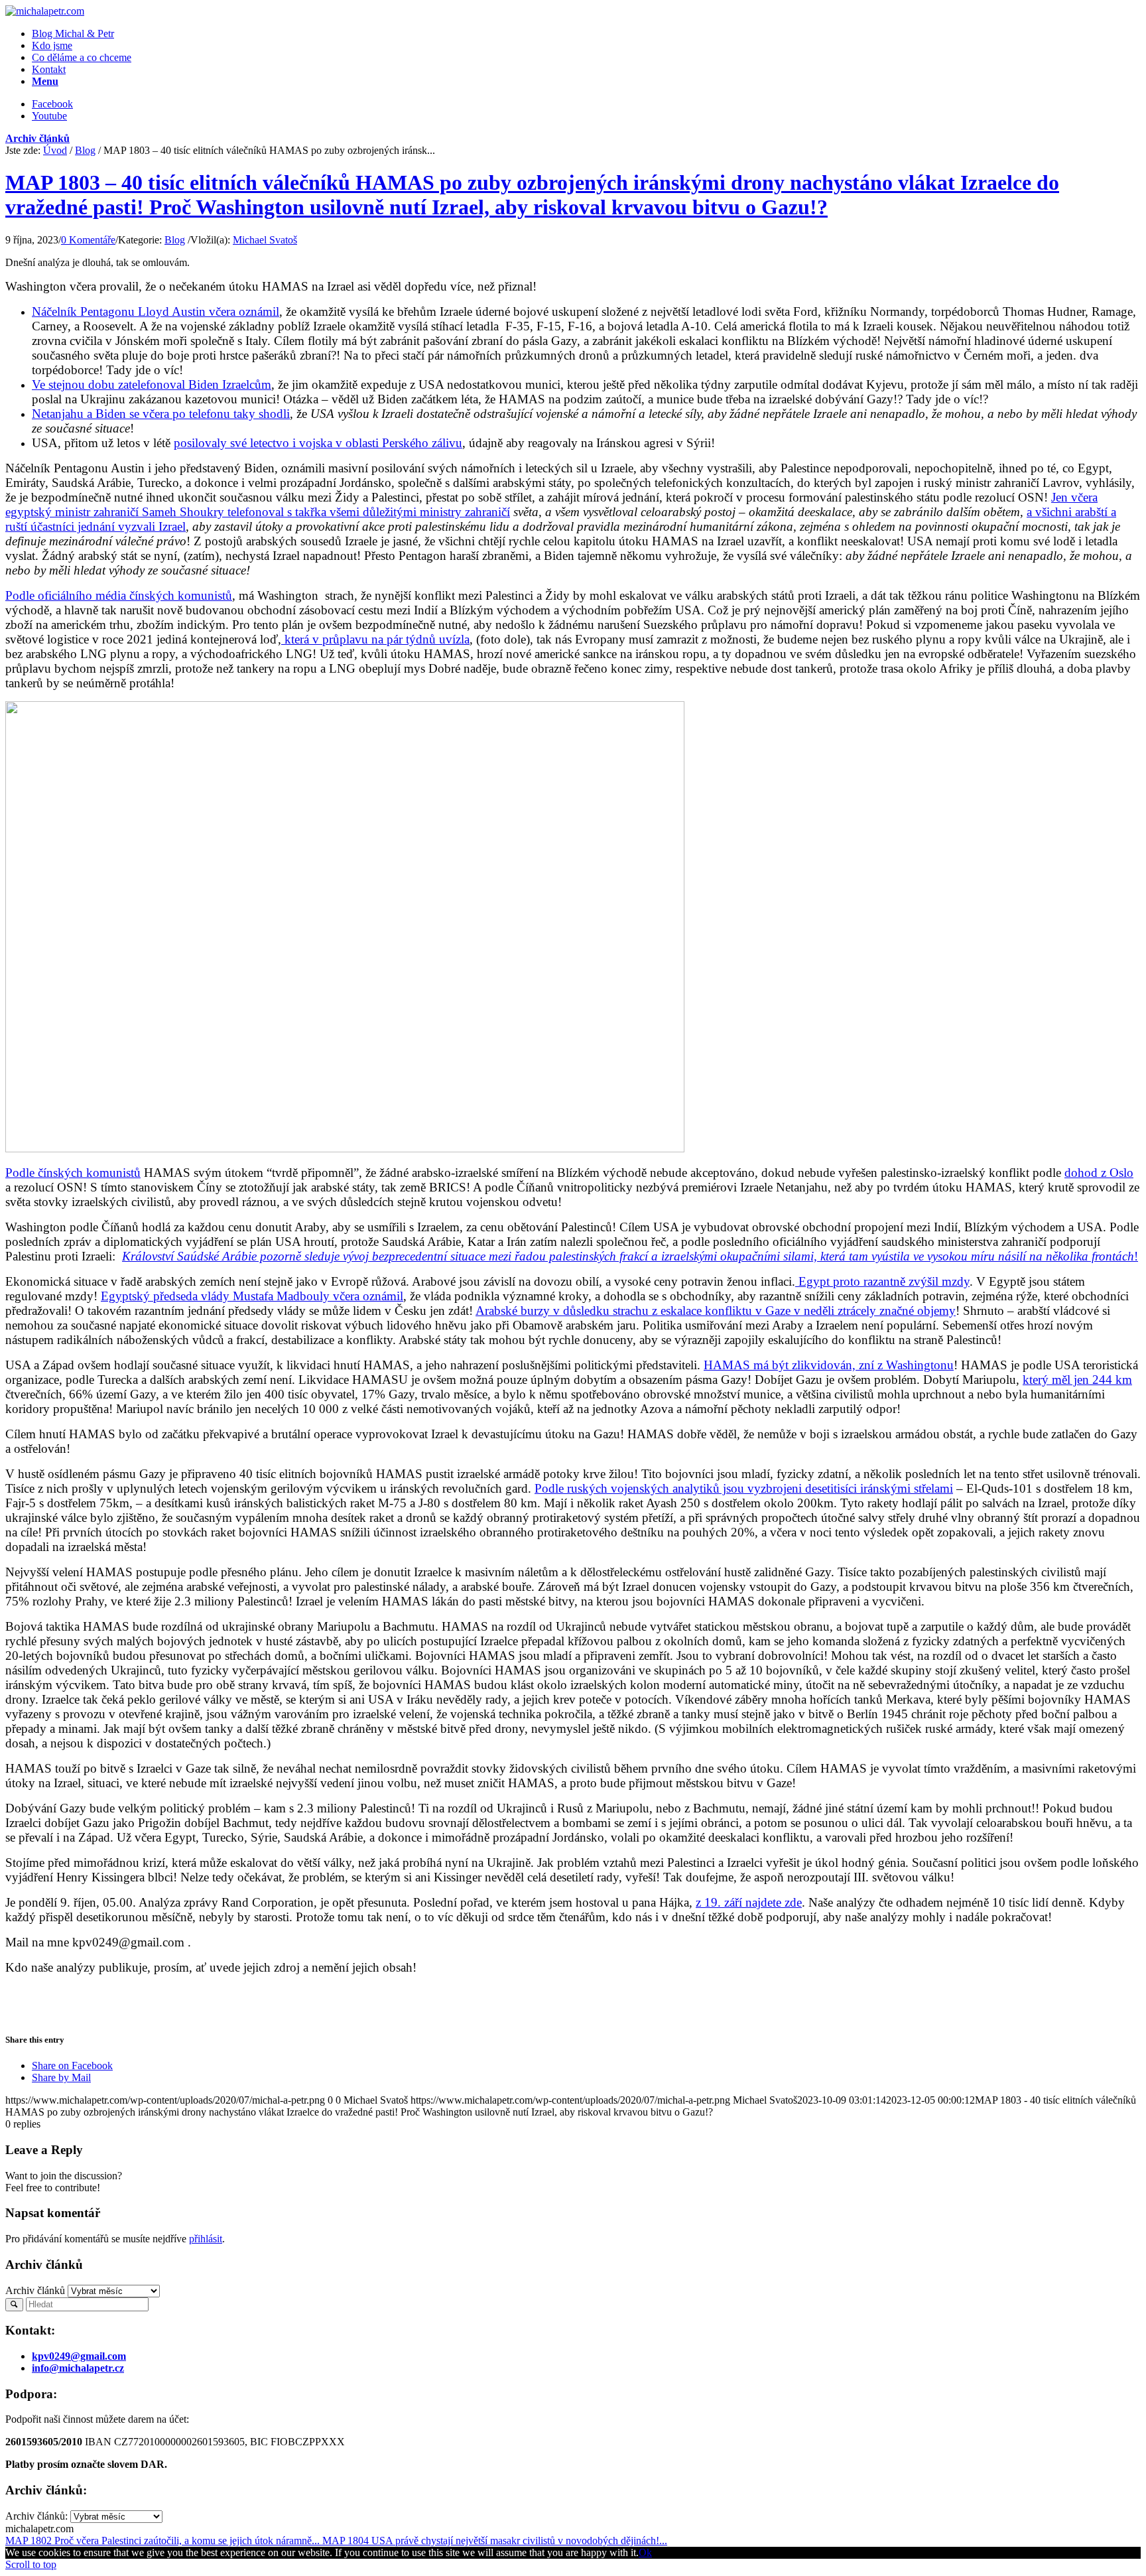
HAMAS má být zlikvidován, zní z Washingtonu (829, 1365)
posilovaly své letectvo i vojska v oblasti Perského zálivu (318, 443)
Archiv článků (37, 138)
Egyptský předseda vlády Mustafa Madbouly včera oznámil (252, 1296)
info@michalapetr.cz (78, 2368)
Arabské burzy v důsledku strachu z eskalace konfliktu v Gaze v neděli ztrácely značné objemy (716, 1311)
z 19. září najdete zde (749, 1902)
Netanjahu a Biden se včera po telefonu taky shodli (161, 414)
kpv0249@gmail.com (79, 2356)
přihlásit (206, 2239)
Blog (85, 150)
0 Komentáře (88, 240)
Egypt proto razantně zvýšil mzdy (882, 1281)
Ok (645, 2552)
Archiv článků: (36, 2516)
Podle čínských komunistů (73, 1173)
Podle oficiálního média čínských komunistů (119, 595)
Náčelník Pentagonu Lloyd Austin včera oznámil (156, 311)
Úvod (55, 150)
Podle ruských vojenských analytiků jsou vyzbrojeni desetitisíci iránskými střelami (744, 1488)
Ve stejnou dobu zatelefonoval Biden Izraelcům (152, 384)
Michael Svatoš (265, 240)
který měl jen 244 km (1077, 1380)
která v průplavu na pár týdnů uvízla (375, 639)
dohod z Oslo (1099, 1173)
